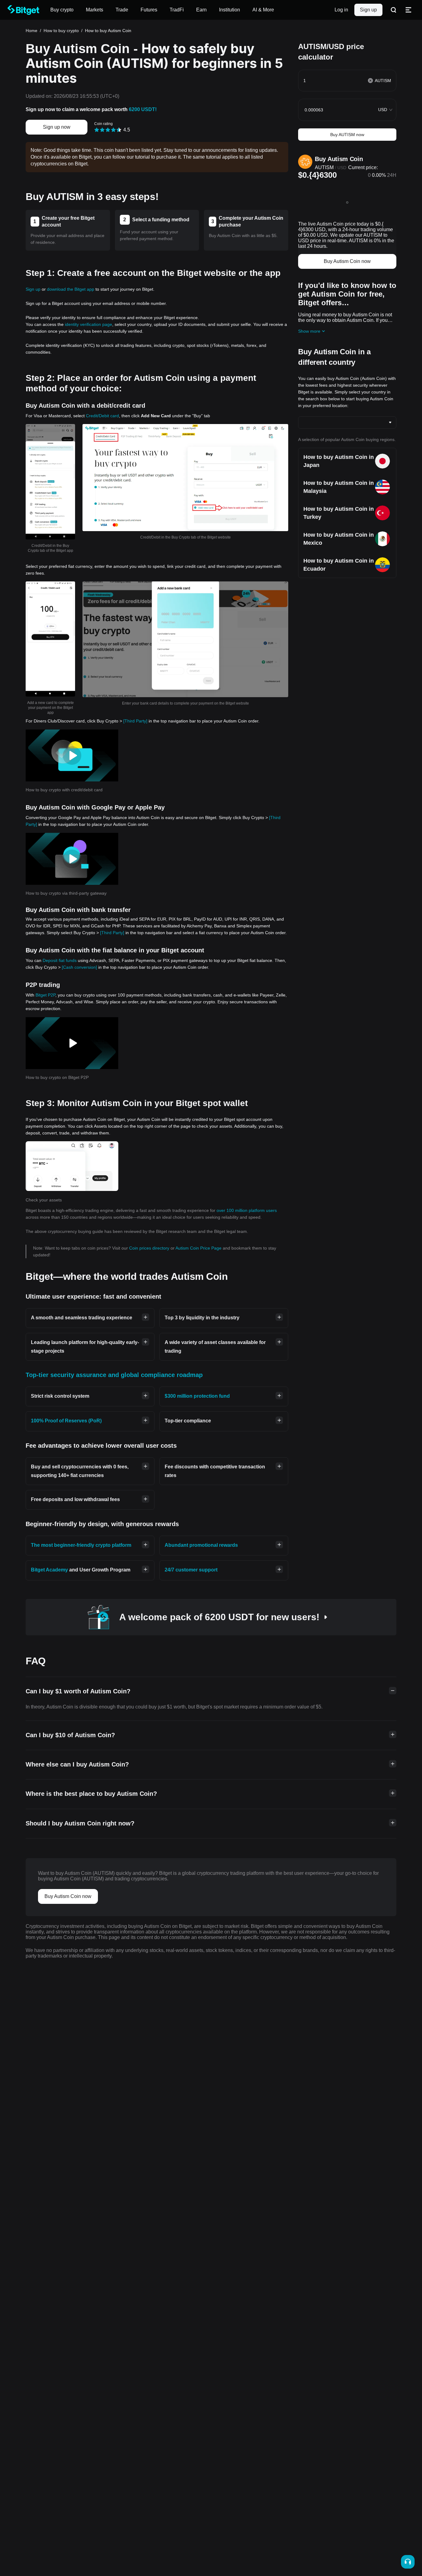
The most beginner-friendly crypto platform (81, 1545)
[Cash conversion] (79, 967)
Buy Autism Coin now (347, 261)
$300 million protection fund (197, 1396)
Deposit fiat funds (60, 960)
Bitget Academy (49, 1570)
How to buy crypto (61, 31)
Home (32, 31)
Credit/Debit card (102, 416)
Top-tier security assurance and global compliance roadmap (114, 1375)
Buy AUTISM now (347, 135)
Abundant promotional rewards (201, 1545)
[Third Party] (135, 721)
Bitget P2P (45, 995)
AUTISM (324, 167)
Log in (341, 10)
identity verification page (89, 324)
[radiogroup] (108, 129)
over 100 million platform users (247, 1210)
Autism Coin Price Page (199, 1248)
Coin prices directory (150, 1248)
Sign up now (57, 127)
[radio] (97, 130)
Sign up (368, 10)
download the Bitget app (71, 289)
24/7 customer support (191, 1570)
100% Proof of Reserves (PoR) (66, 1421)
